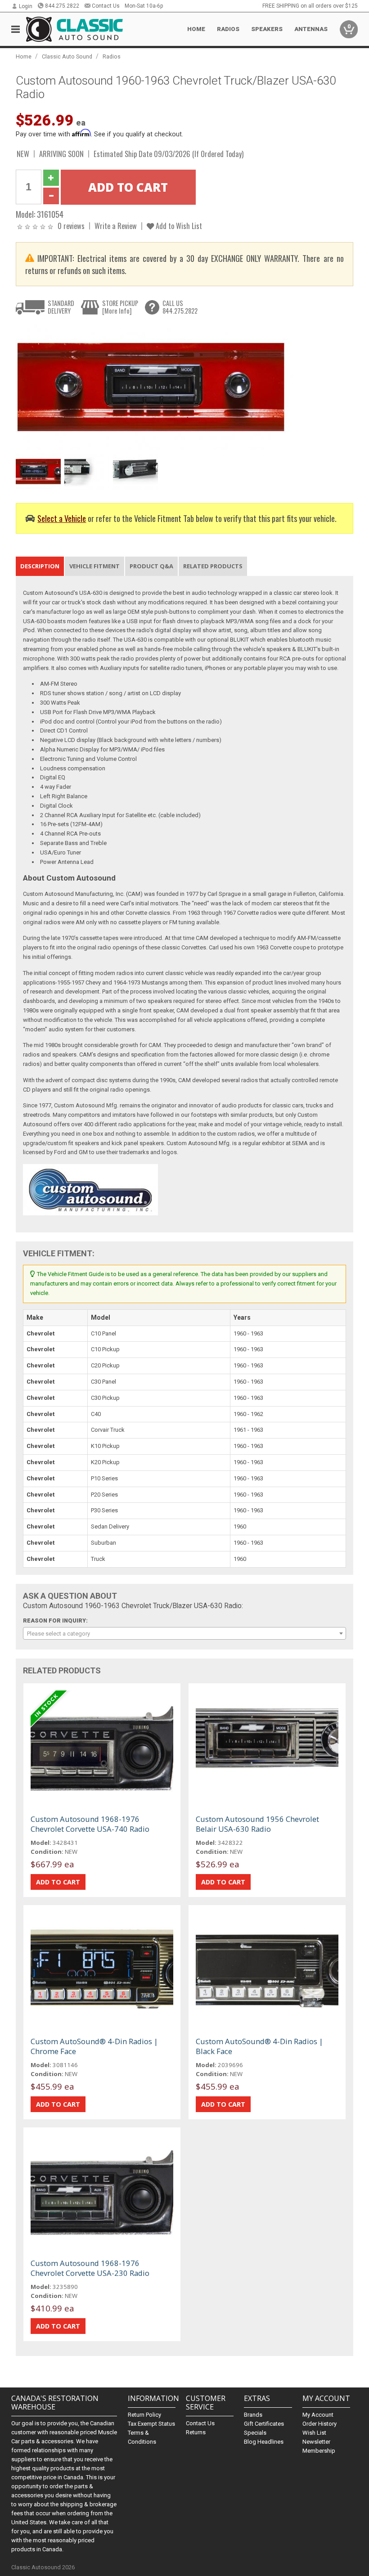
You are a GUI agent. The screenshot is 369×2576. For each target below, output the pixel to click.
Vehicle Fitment (94, 566)
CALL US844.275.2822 (180, 307)
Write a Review (116, 226)
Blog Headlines (264, 2442)
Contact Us (106, 6)
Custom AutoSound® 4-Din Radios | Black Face (259, 2046)
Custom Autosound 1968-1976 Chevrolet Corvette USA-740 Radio (90, 1824)
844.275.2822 (62, 6)
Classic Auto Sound (67, 56)
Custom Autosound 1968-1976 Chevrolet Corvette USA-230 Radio (90, 2268)
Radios (112, 56)
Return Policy (144, 2415)
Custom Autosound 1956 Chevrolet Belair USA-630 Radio (257, 1824)
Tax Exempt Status (151, 2424)
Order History (319, 2424)
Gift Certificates (264, 2424)
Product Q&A (151, 566)
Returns (196, 2432)
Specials (255, 2433)
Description (40, 566)
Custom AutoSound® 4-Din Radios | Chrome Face (94, 2046)
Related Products (213, 566)
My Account (318, 2415)
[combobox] (185, 1633)
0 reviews (71, 226)
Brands (253, 2415)
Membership (319, 2451)
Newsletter (316, 2442)
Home (196, 29)
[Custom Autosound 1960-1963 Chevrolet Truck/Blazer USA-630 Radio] (169, 386)
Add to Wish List (178, 226)
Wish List (314, 2433)
